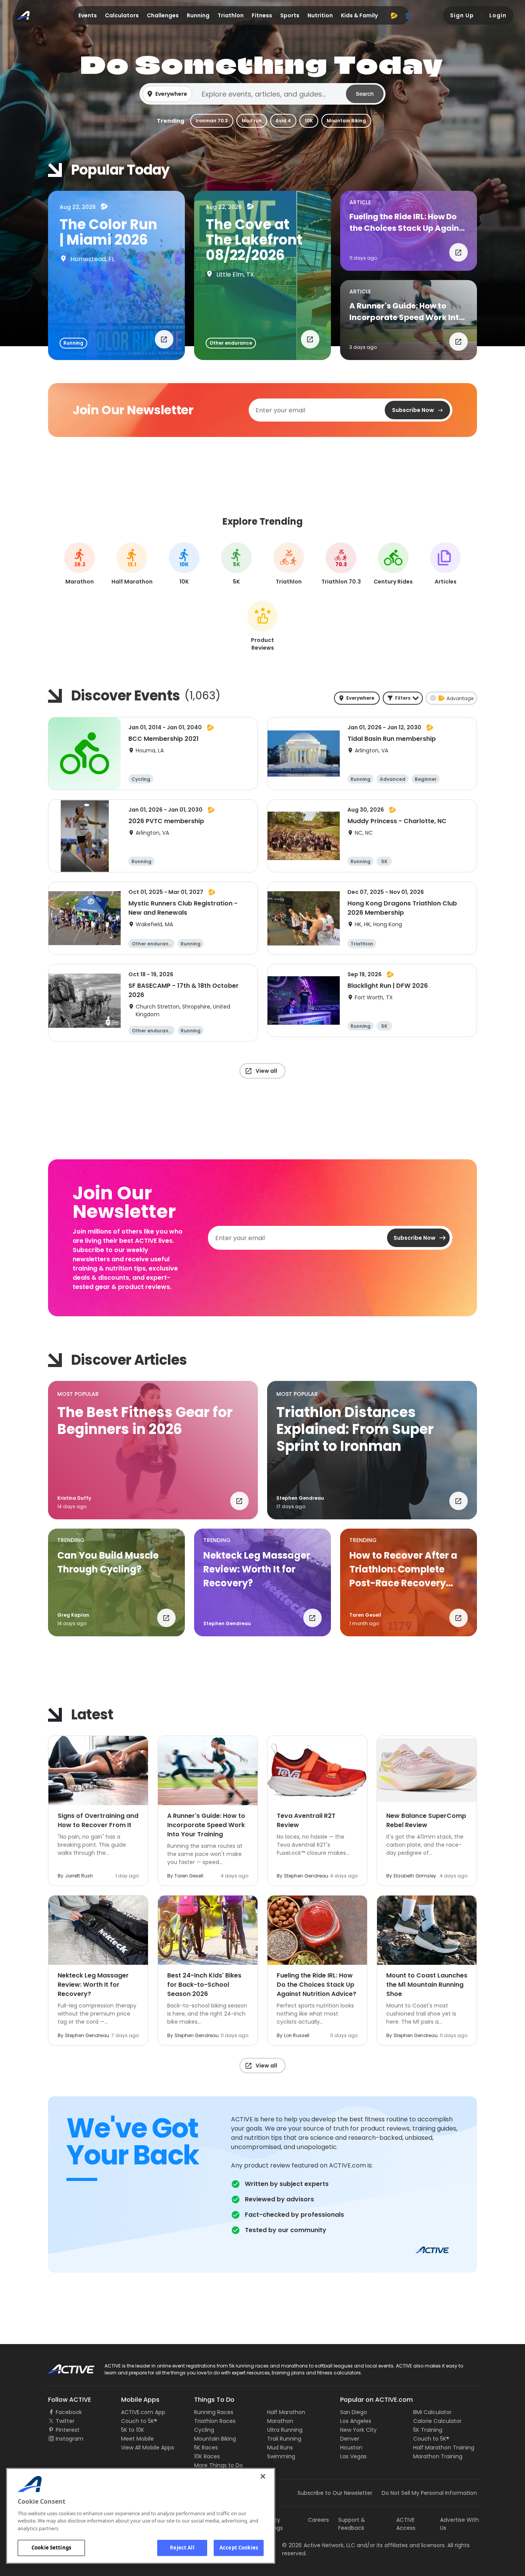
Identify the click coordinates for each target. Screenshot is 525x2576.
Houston (351, 2448)
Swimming (281, 2456)
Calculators (122, 15)
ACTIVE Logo (64, 2366)
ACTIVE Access (406, 2524)
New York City (358, 2430)
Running (198, 15)
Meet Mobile (137, 2439)
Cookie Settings (51, 2548)
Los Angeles (356, 2421)
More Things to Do (218, 2465)
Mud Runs (280, 2448)
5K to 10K (133, 2430)
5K (237, 565)
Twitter (65, 2421)
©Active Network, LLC (319, 2545)
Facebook (69, 2412)
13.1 (132, 565)
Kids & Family (359, 15)
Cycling (204, 2430)
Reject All (182, 2548)
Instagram (70, 2439)
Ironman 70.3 (212, 121)
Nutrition (320, 15)
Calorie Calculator (437, 2421)
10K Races (207, 2456)
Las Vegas (353, 2456)
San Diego (354, 2412)
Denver (350, 2439)
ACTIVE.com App (143, 2412)
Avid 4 (283, 121)
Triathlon (231, 15)
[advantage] (394, 15)
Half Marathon (286, 2412)
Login (498, 15)
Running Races (214, 2412)
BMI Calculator (432, 2412)
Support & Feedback (352, 2524)
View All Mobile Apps (148, 2448)
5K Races (206, 2448)
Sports (290, 15)
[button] (262, 94)
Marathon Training (438, 2456)
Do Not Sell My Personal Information (429, 2493)
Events (88, 15)
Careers (318, 2520)
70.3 (341, 565)
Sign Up (462, 15)
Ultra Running (285, 2430)
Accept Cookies (239, 2548)
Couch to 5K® (139, 2421)
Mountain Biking (346, 121)
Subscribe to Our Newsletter (335, 2493)
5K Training (428, 2430)
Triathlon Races (215, 2421)
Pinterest (68, 2430)
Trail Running (284, 2439)
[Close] (263, 2476)
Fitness (262, 15)
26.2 (80, 565)
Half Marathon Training (444, 2448)
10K (309, 121)
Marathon (280, 2421)
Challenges (163, 15)
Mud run (252, 121)
